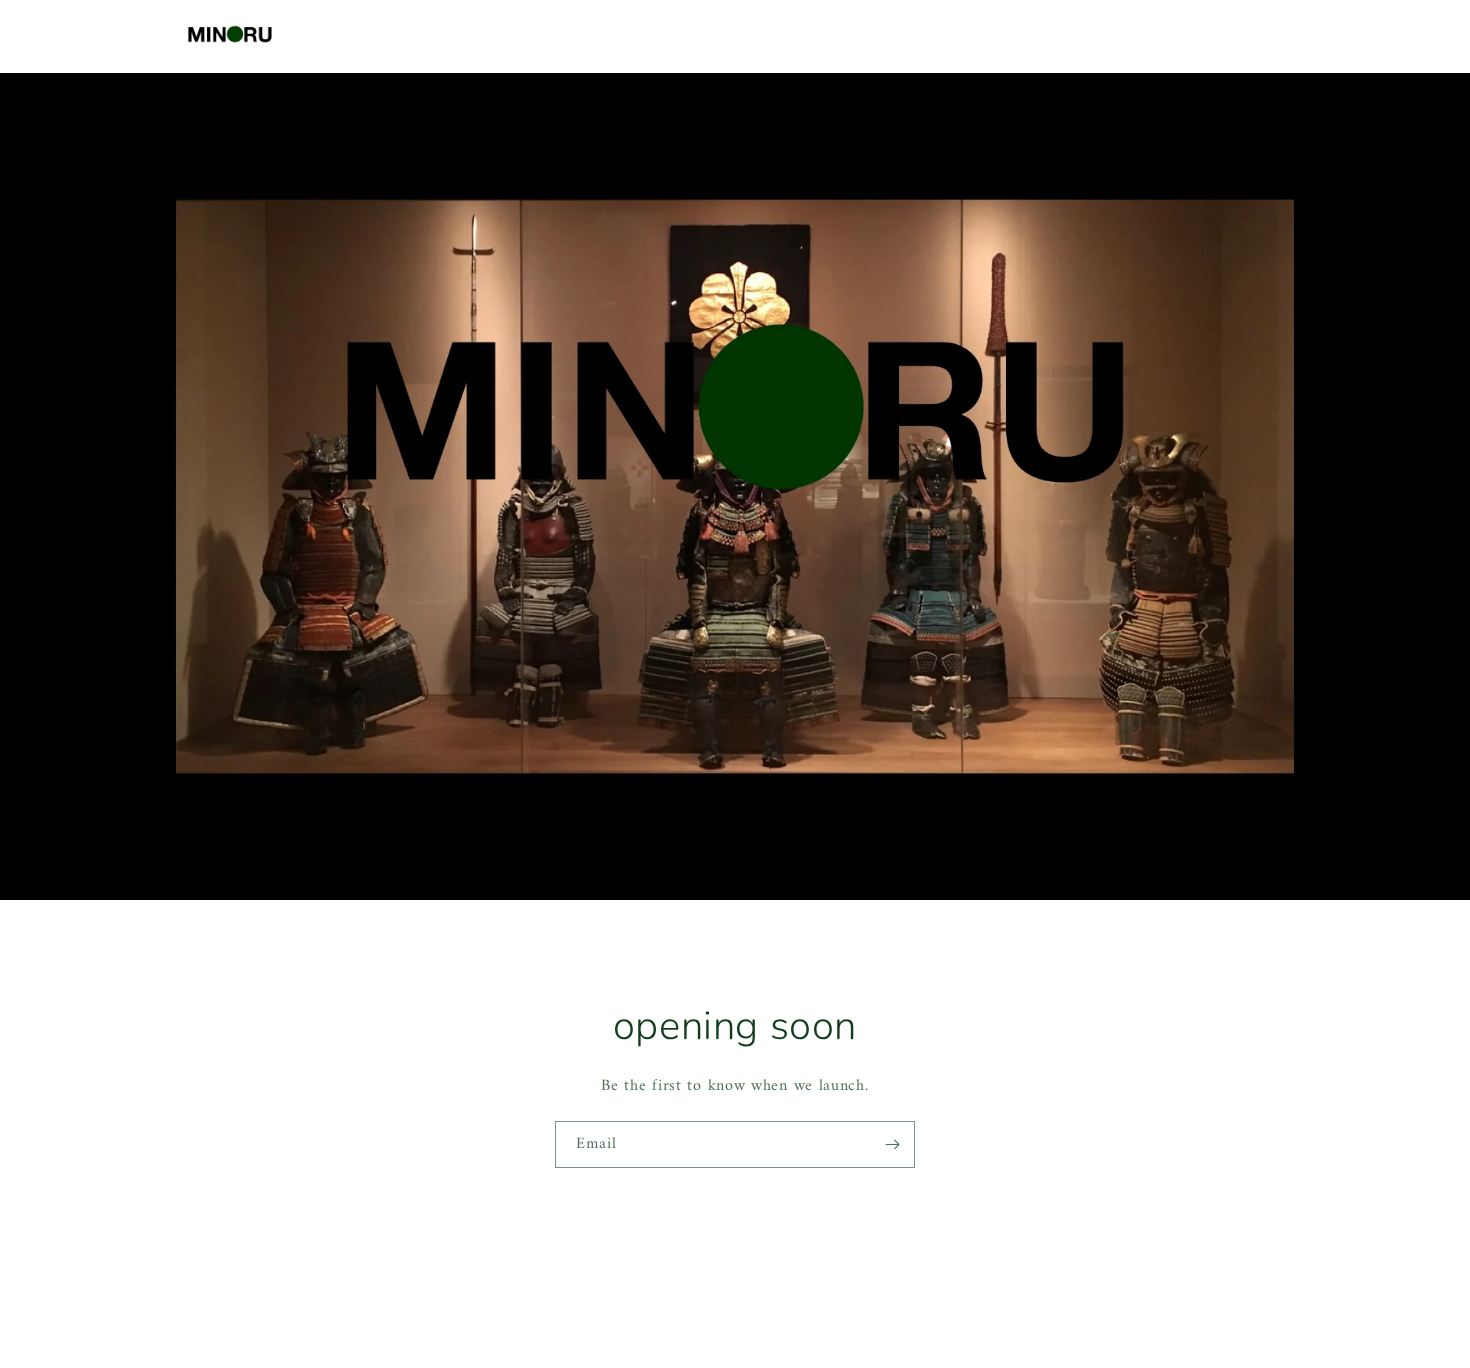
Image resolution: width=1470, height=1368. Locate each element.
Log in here (814, 1316)
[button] (1204, 34)
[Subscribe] (892, 1144)
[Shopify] (827, 1279)
